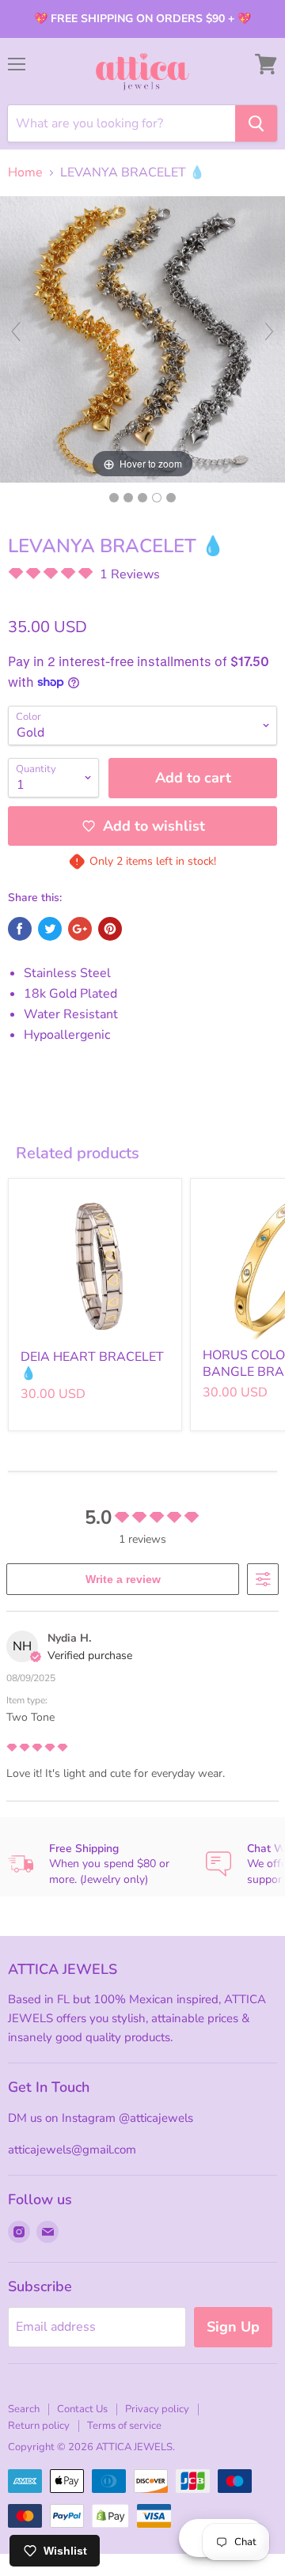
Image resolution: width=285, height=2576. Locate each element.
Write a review (123, 1579)
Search (24, 2409)
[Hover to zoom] (142, 339)
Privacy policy (157, 2409)
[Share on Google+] (80, 929)
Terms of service (124, 2426)
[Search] (256, 123)
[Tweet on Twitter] (50, 929)
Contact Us (82, 2409)
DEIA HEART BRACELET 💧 (92, 1365)
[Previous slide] (16, 331)
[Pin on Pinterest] (110, 929)
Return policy (39, 2426)
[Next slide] (269, 331)
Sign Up (233, 2327)
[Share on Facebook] (20, 929)
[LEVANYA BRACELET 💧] (114, 498)
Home (25, 172)
